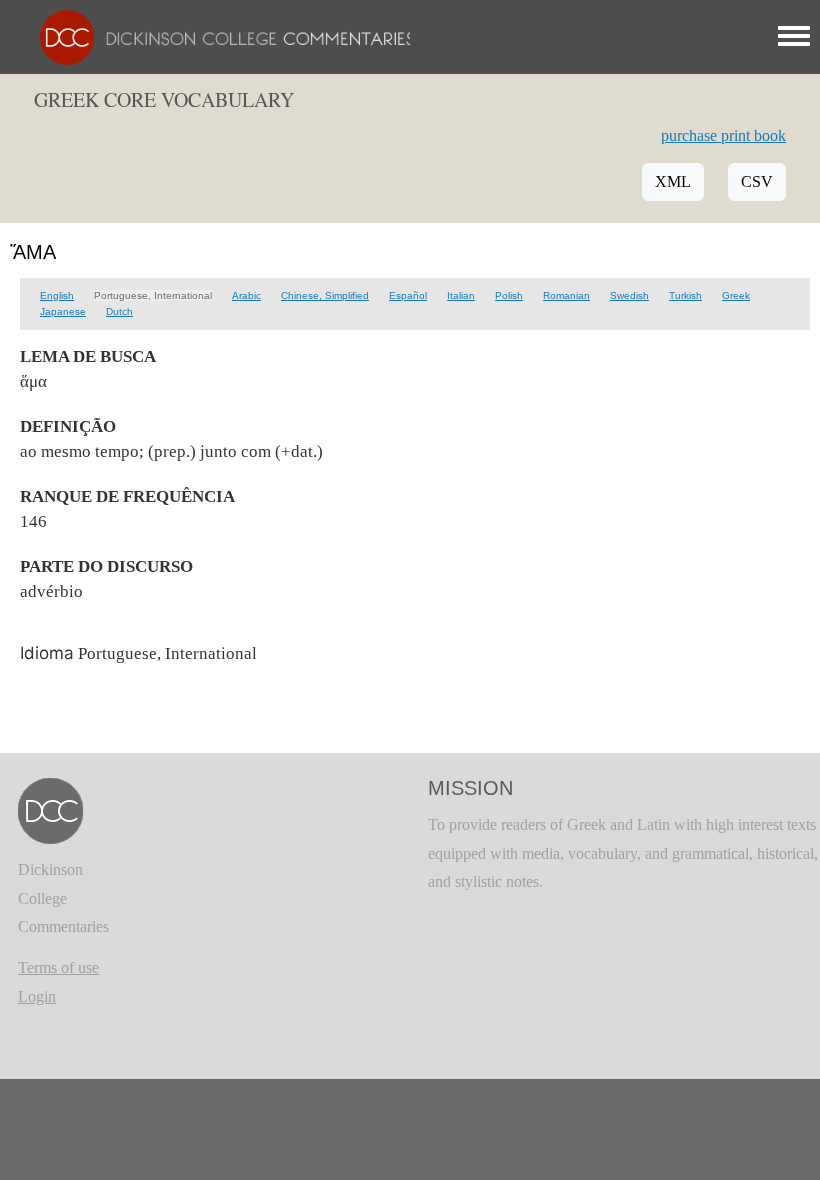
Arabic (246, 295)
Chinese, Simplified (325, 295)
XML (673, 181)
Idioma (47, 653)
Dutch (119, 311)
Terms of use (58, 967)
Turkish (685, 295)
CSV (757, 181)
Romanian (566, 295)
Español (408, 295)
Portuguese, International (153, 295)
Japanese (63, 311)
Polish (509, 295)
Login (37, 996)
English (57, 295)
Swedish (629, 295)
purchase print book (723, 135)
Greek (736, 295)
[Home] (217, 35)
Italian (461, 295)
